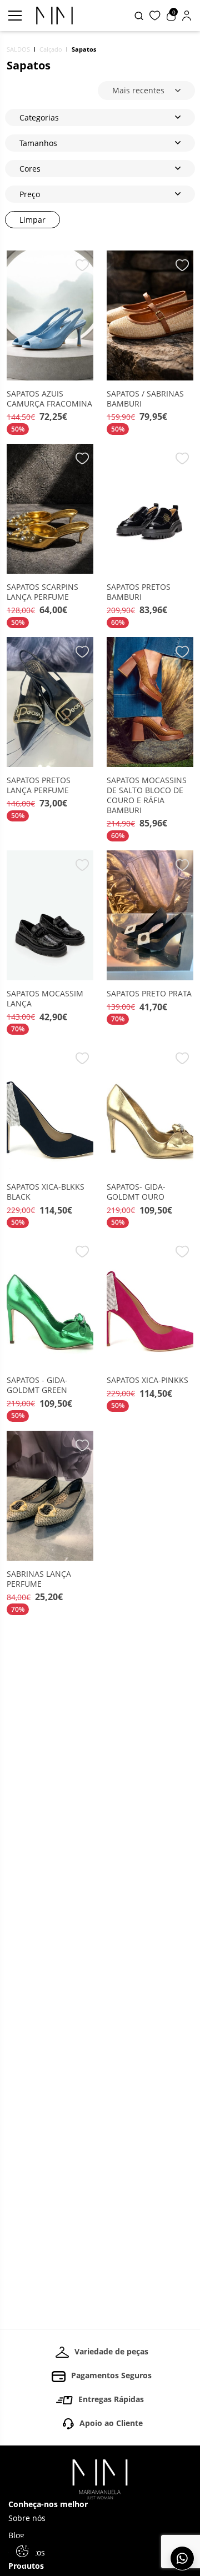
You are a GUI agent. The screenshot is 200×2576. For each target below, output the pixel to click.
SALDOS (18, 49)
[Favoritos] (155, 16)
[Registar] (187, 16)
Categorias (39, 117)
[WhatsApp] (182, 2558)
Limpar (32, 220)
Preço (30, 194)
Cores (30, 169)
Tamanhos (38, 143)
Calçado (51, 49)
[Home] (100, 2479)
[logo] (54, 16)
